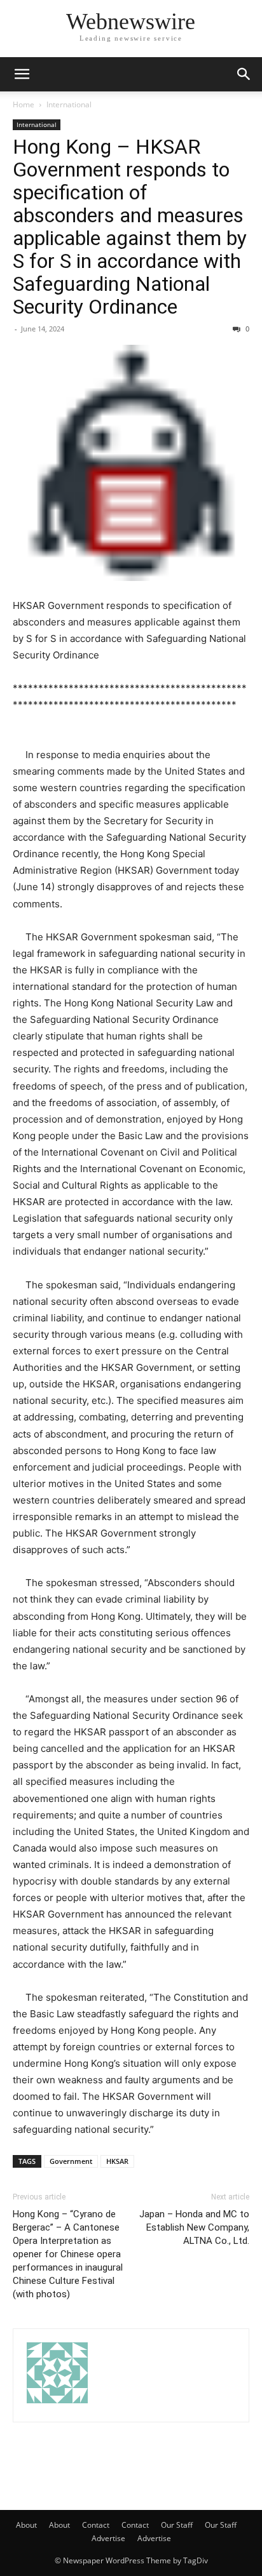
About (26, 2525)
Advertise (108, 2538)
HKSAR (117, 2161)
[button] (22, 74)
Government (71, 2161)
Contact (96, 2525)
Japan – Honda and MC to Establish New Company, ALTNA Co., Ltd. (194, 2227)
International (69, 104)
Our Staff (177, 2525)
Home (24, 104)
